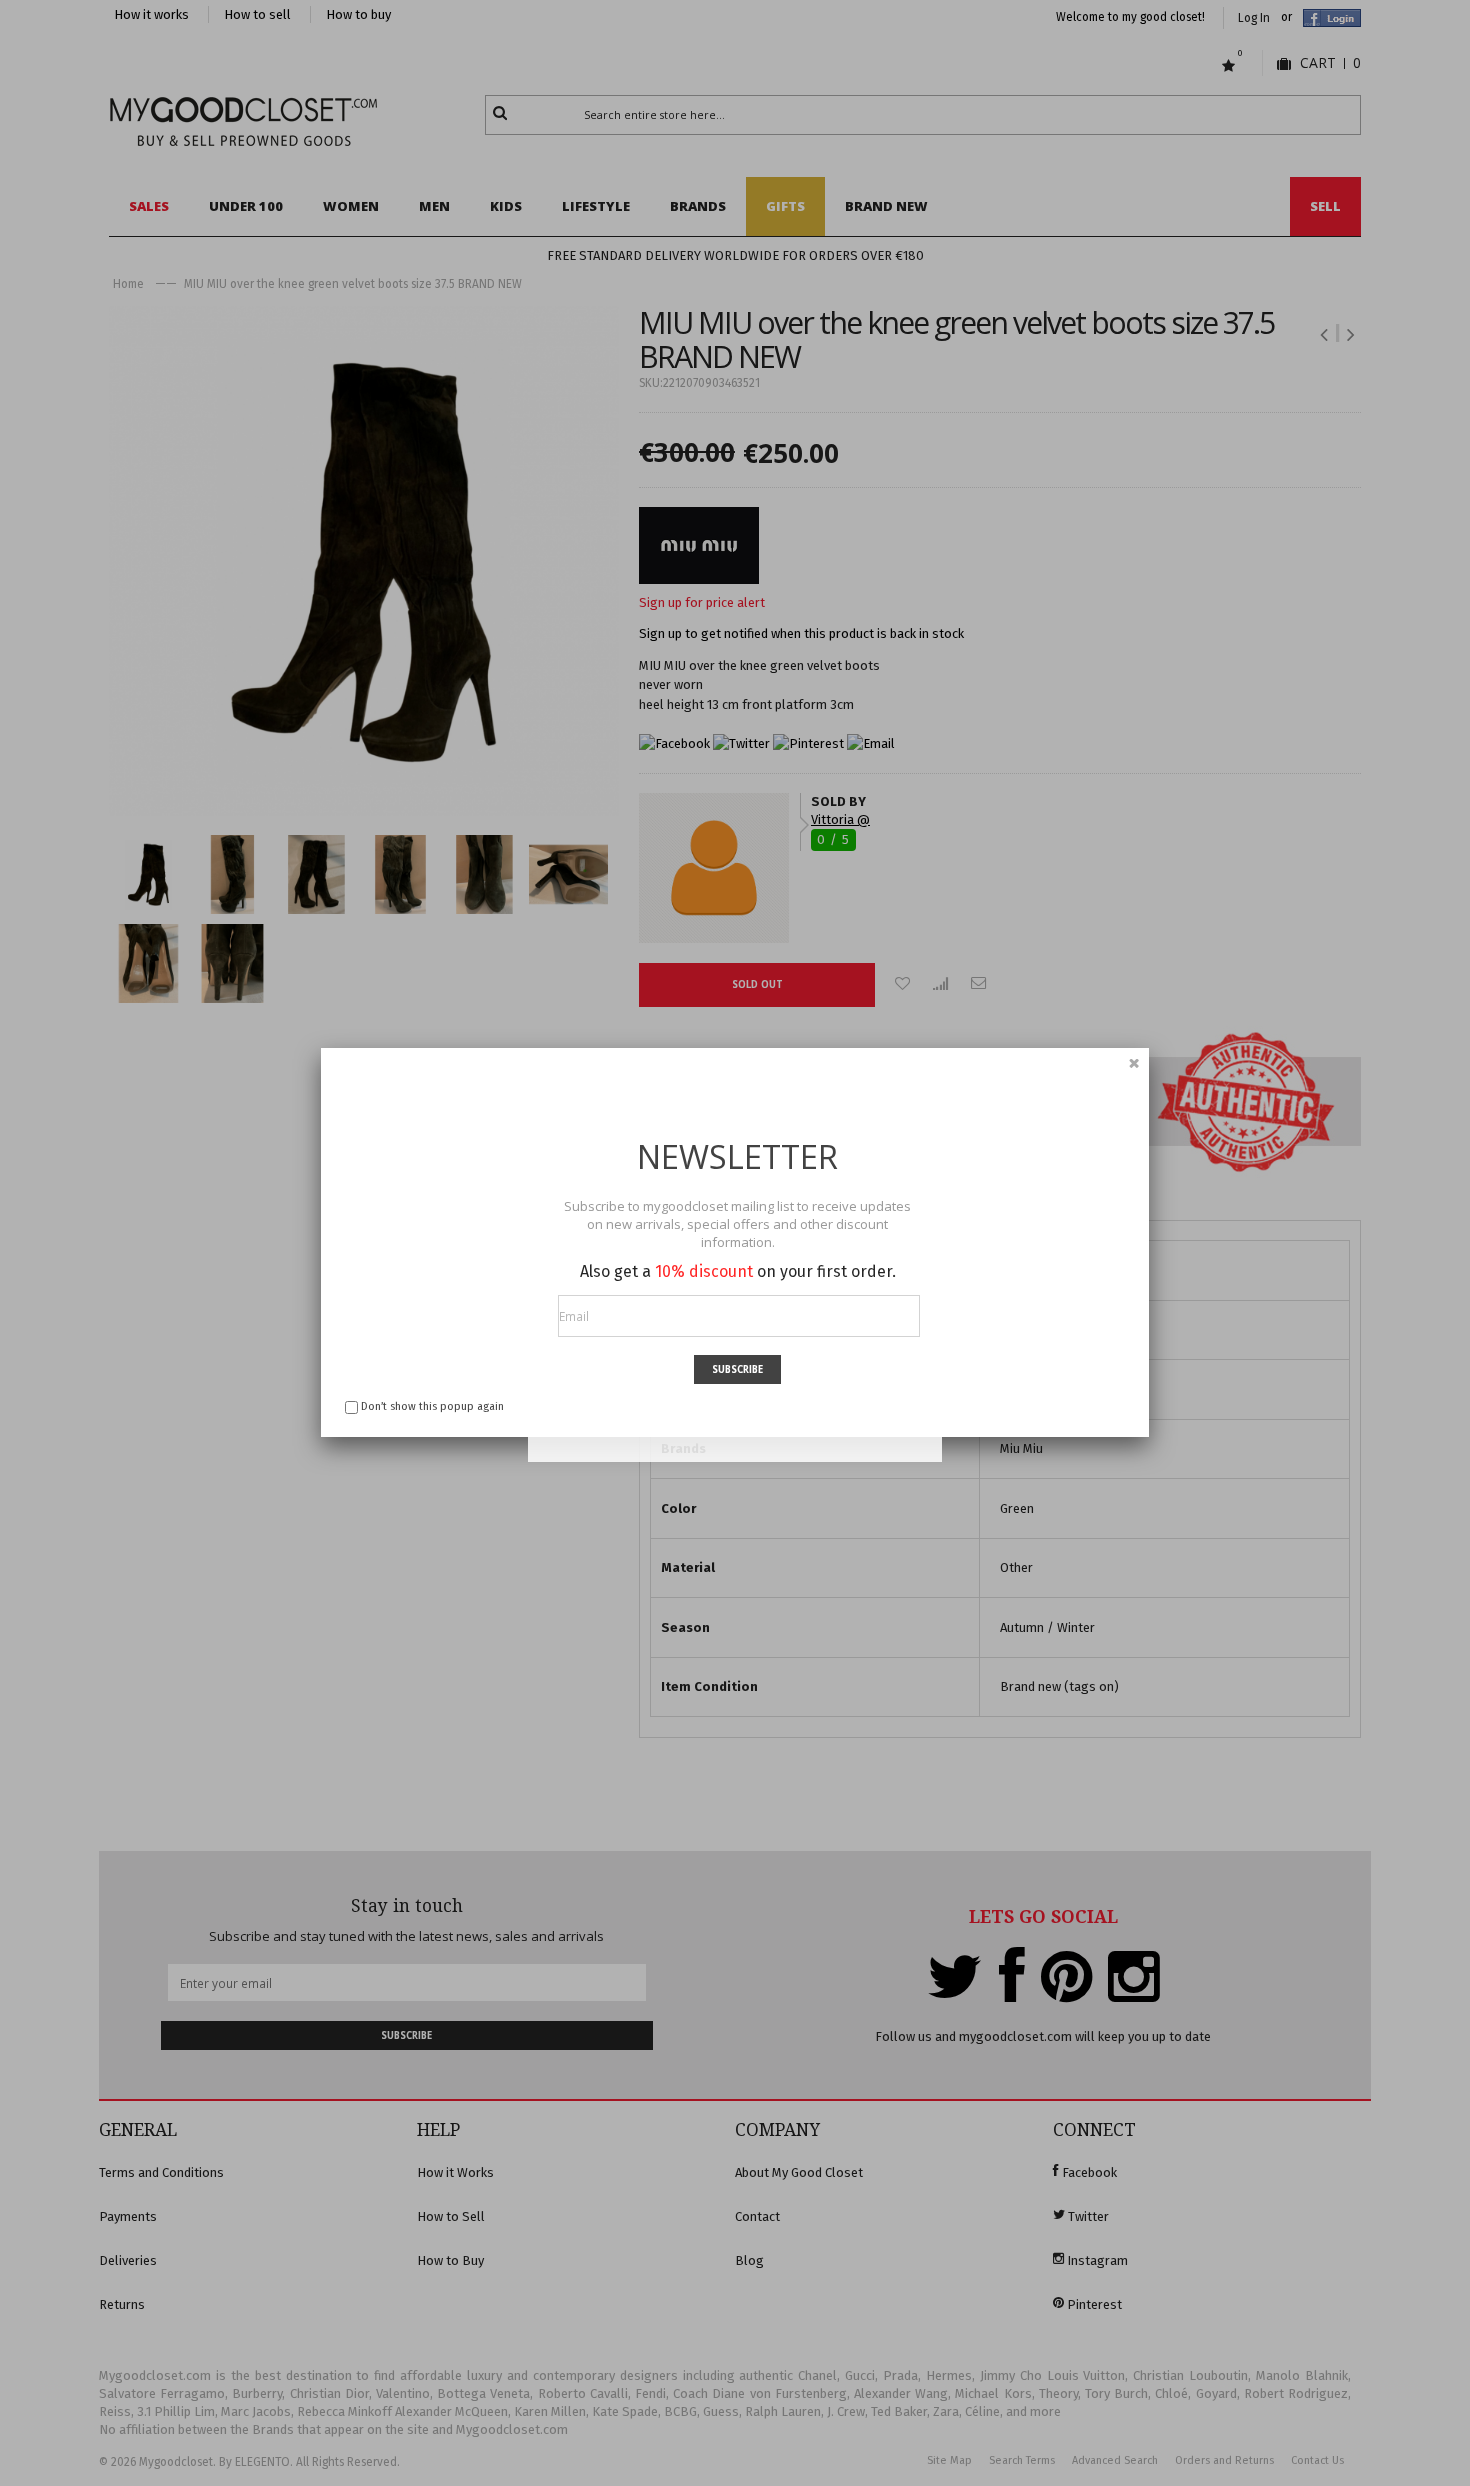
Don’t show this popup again (432, 1406)
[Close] (1134, 1063)
